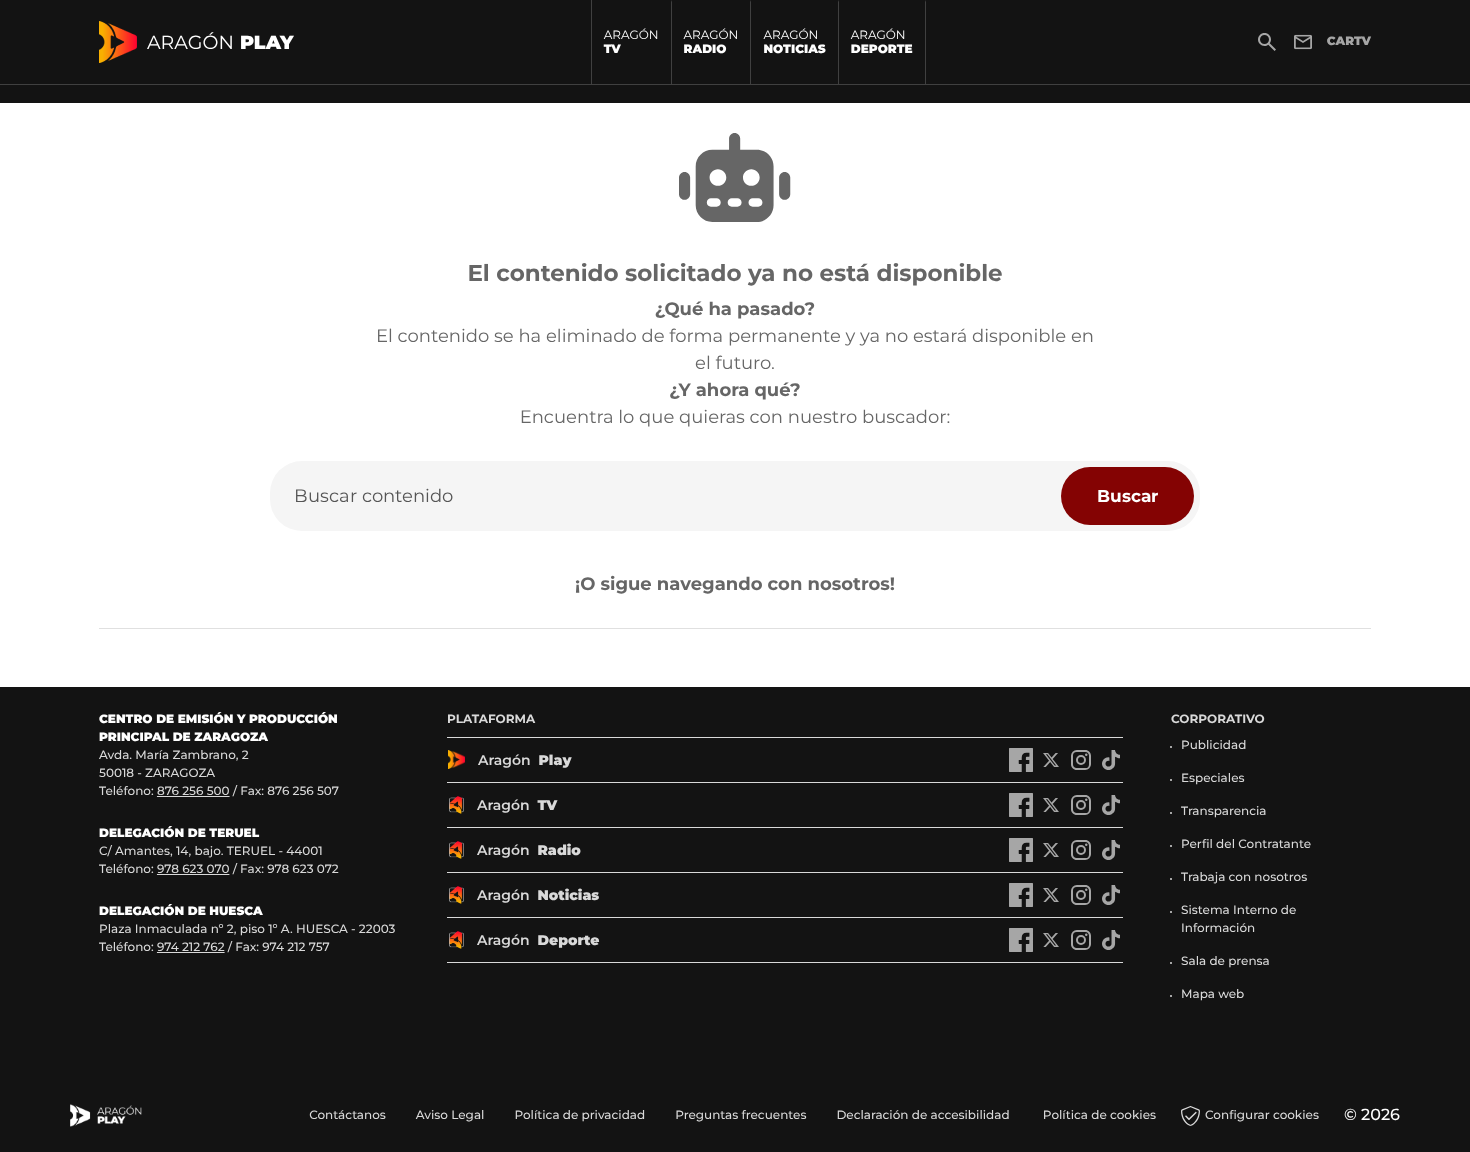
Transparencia (1224, 811)
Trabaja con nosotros (1244, 877)
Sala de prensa (1225, 961)
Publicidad (1213, 745)
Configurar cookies (1262, 1115)
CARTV (1349, 41)
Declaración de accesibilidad (924, 1115)
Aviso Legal (450, 1115)
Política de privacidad (579, 1115)
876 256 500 (193, 791)
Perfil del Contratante (1246, 844)
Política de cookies (1099, 1115)
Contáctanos (347, 1115)
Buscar (1127, 495)
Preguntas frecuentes (740, 1115)
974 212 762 (191, 947)
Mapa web (1212, 994)
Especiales (1213, 778)
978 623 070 (193, 869)
